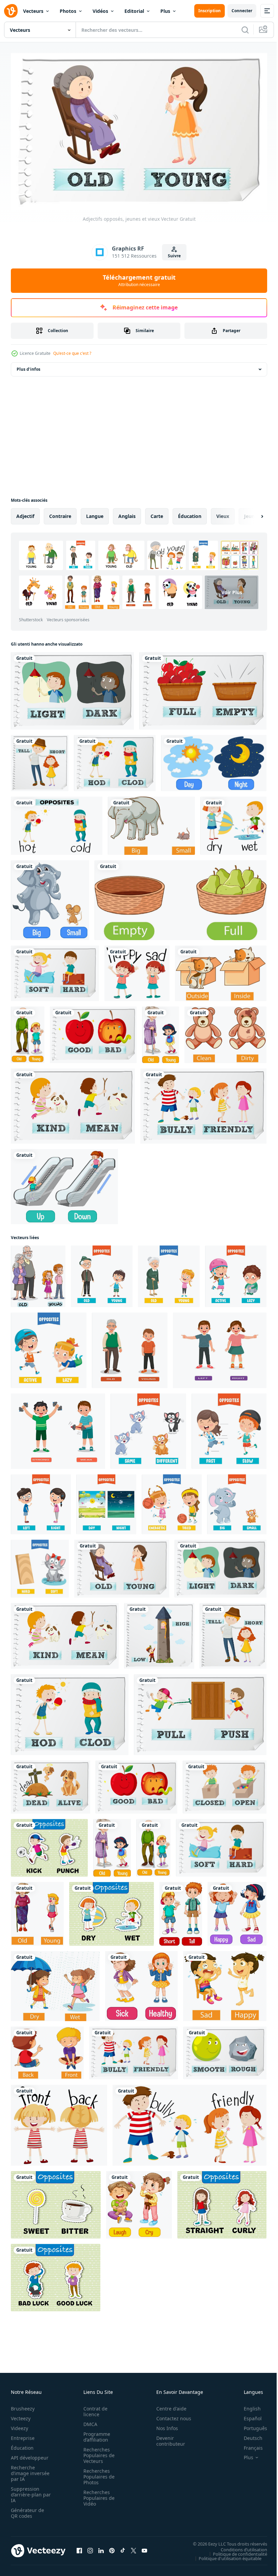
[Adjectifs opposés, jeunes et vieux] (122, 1566)
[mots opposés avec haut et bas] (64, 1184)
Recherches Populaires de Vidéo (97, 2495)
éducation (190, 513)
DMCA (88, 2421)
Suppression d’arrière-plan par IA (26, 2492)
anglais (127, 513)
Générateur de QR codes (27, 2510)
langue (95, 513)
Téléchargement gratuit (139, 280)
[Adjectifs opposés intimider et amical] (203, 1103)
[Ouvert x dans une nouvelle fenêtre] (134, 2548)
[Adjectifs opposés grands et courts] (40, 760)
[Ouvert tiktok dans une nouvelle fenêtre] (123, 2548)
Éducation (22, 2445)
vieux (223, 513)
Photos (68, 11)
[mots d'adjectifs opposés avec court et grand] (181, 1911)
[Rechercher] (245, 30)
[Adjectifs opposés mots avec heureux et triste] (237, 1911)
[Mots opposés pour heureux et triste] (137, 970)
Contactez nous (170, 2415)
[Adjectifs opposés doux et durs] (55, 970)
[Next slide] (251, 513)
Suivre (174, 256)
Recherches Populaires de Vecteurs (97, 2452)
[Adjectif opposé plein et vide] (203, 688)
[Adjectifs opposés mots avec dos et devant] (47, 2050)
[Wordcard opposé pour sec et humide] (233, 823)
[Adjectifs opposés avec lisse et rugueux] (225, 2050)
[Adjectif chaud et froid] (115, 760)
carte (157, 513)
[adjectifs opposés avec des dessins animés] (102, 1273)
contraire (60, 513)
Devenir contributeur (167, 2438)
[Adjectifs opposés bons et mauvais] (93, 1032)
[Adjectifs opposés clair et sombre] (72, 688)
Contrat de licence (93, 2408)
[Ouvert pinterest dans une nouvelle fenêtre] (112, 2548)
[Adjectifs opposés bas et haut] (159, 1633)
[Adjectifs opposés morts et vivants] (51, 1784)
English (247, 2406)
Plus (165, 11)
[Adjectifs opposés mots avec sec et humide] (55, 1983)
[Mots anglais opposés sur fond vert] (49, 1845)
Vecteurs (33, 11)
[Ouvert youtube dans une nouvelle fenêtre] (144, 2548)
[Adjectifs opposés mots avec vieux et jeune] (28, 1032)
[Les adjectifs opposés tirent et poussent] (200, 1712)
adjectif (25, 513)
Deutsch (248, 2435)
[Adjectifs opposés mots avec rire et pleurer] (139, 2202)
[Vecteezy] (11, 11)
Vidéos (100, 11)
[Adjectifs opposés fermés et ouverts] (225, 1784)
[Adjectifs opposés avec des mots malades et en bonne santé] (141, 1983)
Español (248, 2415)
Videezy (19, 2425)
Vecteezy (21, 2415)
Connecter (242, 11)
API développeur (30, 2455)
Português (250, 2425)
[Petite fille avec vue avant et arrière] (59, 2122)
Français (248, 2445)
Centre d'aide (168, 2406)
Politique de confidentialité (235, 2551)
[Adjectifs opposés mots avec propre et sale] (225, 1032)
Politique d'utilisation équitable (225, 2555)
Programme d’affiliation (95, 2434)
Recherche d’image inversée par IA (28, 2470)
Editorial (134, 11)
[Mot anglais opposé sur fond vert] (56, 2202)
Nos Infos (163, 2425)
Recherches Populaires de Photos (97, 2474)
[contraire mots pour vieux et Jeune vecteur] (38, 1273)
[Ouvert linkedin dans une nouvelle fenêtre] (101, 2548)
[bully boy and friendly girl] (190, 2122)
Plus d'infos (28, 366)
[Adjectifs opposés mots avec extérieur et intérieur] (221, 970)
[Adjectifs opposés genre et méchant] (73, 1103)
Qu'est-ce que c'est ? (72, 353)
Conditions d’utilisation (239, 2547)
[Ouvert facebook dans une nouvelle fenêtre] (79, 2548)
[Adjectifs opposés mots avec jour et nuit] (214, 760)
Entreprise (23, 2435)
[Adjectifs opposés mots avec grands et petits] (151, 823)
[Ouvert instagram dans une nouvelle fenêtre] (90, 2548)
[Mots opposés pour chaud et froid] (57, 823)
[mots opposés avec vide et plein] (181, 897)
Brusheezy (23, 2406)
